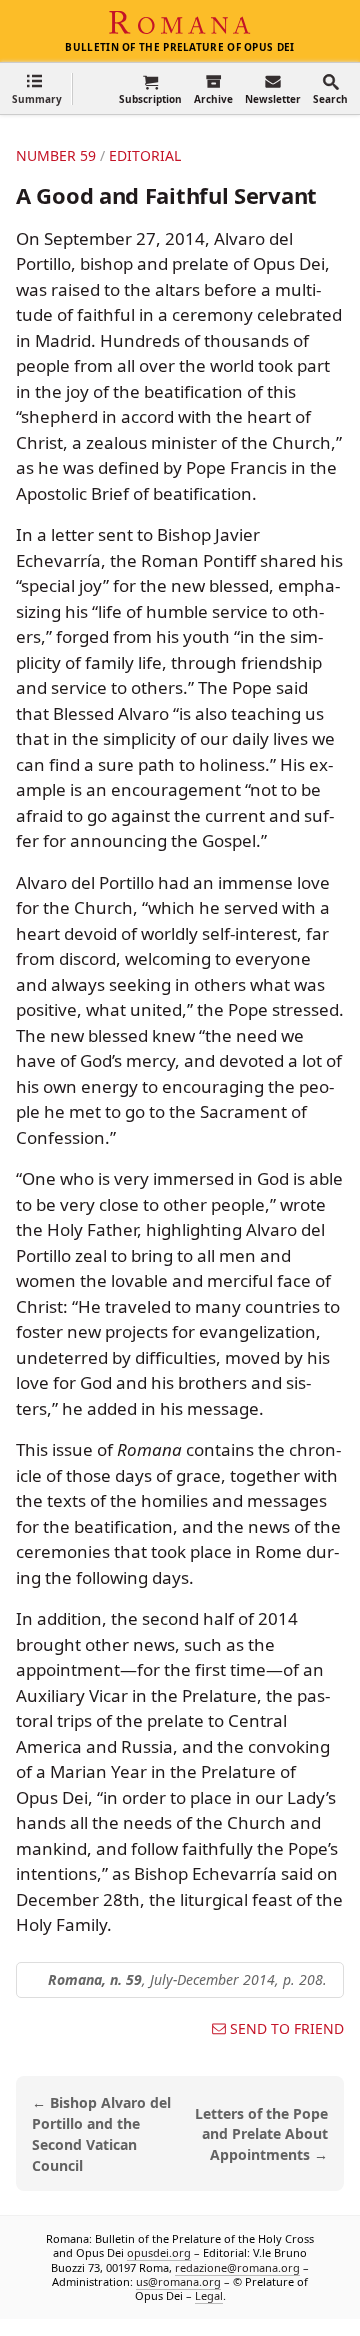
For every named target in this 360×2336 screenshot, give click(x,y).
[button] (37, 88)
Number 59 (56, 155)
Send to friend (287, 2029)
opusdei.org (159, 2253)
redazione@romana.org (237, 2267)
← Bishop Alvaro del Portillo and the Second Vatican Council (101, 2133)
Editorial (145, 155)
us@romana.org (178, 2281)
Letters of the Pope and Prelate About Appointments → (261, 2134)
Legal (209, 2296)
